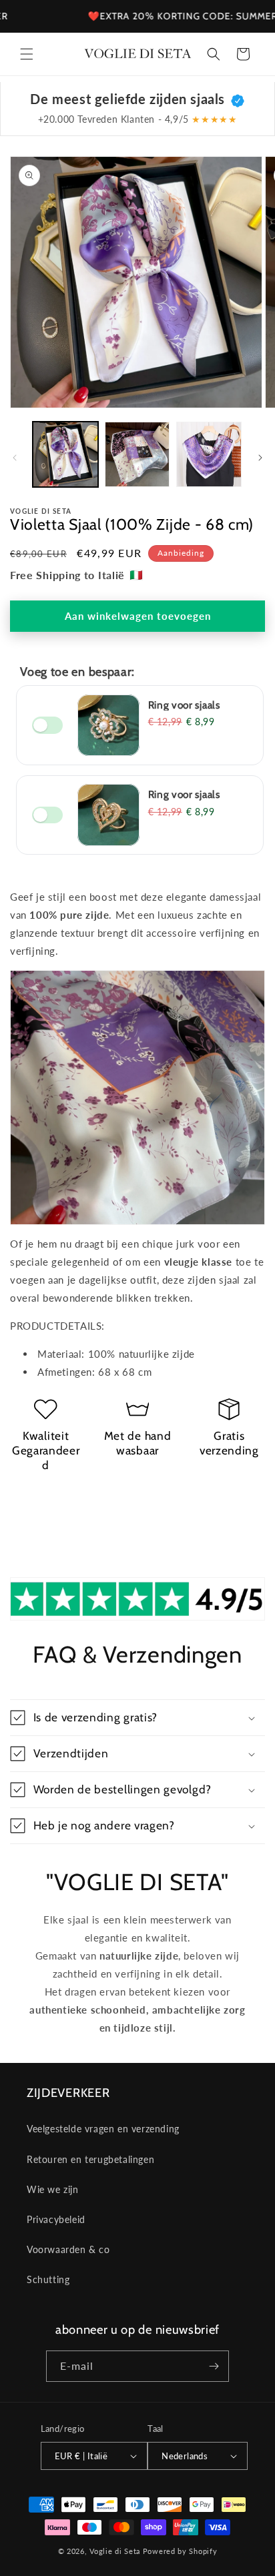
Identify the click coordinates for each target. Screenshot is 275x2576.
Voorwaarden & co (68, 2249)
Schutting (48, 2279)
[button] (27, 54)
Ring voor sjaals (184, 705)
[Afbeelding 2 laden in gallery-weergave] (137, 454)
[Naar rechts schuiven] (260, 458)
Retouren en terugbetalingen (90, 2159)
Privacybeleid (56, 2219)
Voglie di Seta (115, 2551)
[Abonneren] (214, 2366)
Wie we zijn (53, 2189)
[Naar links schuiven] (15, 458)
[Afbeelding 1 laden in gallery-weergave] (65, 454)
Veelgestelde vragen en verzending (103, 2129)
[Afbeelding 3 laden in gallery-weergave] (209, 454)
